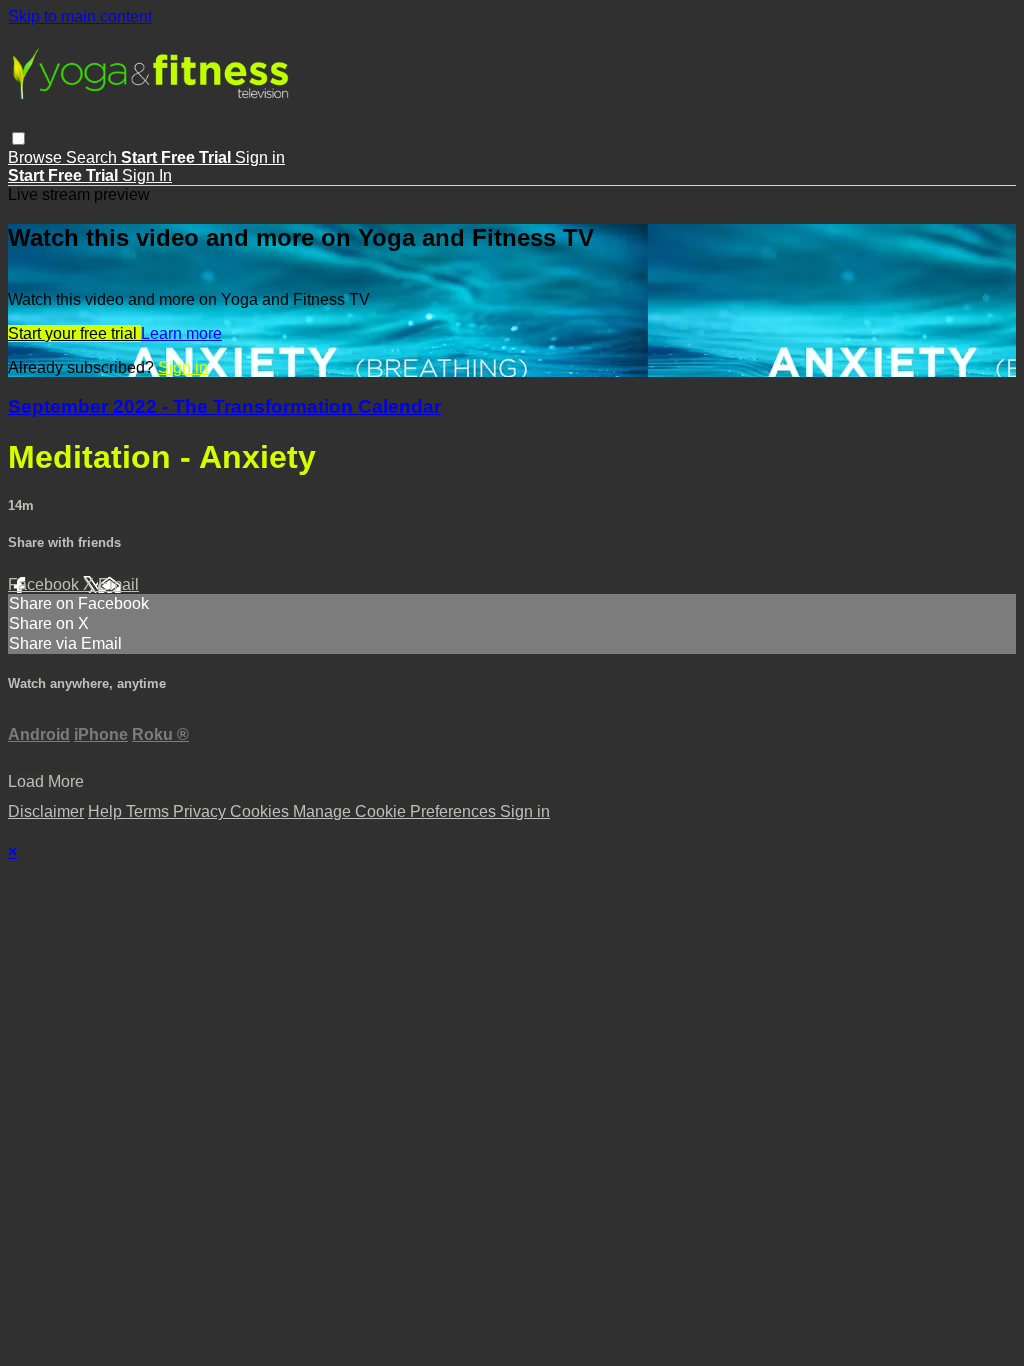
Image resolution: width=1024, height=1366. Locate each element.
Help (107, 811)
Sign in (260, 157)
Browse (37, 157)
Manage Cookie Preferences (396, 811)
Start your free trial (74, 333)
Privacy (201, 811)
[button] (18, 138)
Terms (149, 811)
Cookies (261, 811)
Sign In (147, 175)
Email (118, 584)
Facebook (45, 584)
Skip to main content (80, 16)
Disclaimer (46, 811)
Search (93, 157)
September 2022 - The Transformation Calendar (224, 406)
